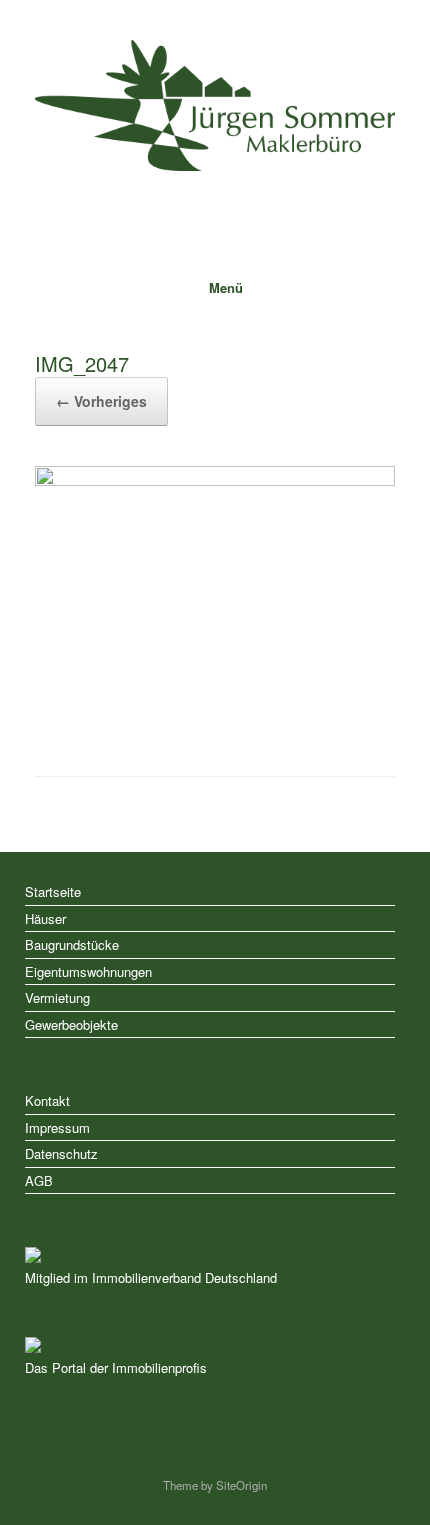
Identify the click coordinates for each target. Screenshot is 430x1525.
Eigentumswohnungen (88, 971)
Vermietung (57, 997)
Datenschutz (61, 1153)
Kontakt (47, 1100)
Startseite (53, 891)
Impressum (57, 1127)
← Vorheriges (101, 401)
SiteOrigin (241, 1485)
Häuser (45, 918)
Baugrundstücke (72, 944)
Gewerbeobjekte (71, 1024)
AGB (39, 1180)
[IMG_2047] (215, 480)
